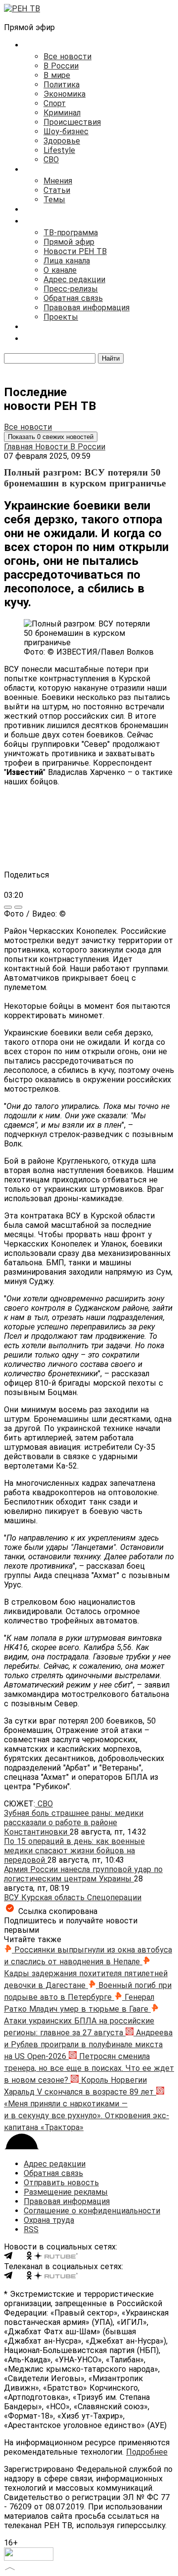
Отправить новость (61, 2183)
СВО (51, 160)
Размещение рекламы (66, 2192)
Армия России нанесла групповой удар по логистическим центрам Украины (83, 1874)
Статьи (57, 190)
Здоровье (62, 141)
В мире (57, 75)
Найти (111, 358)
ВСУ (13, 1897)
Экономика (65, 94)
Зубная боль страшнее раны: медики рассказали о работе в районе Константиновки (74, 1822)
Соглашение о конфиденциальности (92, 2211)
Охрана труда (49, 2220)
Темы (54, 200)
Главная (20, 447)
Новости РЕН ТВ (75, 251)
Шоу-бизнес (66, 131)
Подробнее (147, 2452)
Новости (53, 447)
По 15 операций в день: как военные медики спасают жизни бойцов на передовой (74, 1851)
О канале (60, 270)
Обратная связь (73, 298)
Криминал (62, 113)
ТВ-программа (71, 233)
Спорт (55, 103)
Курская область (54, 1897)
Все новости (67, 56)
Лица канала (67, 261)
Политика (62, 85)
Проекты (61, 317)
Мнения (58, 181)
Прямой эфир (69, 242)
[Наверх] (10, 2567)
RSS (31, 2229)
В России (61, 66)
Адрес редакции (74, 279)
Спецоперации (114, 1897)
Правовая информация (87, 308)
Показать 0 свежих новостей (51, 437)
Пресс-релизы (71, 289)
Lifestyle (59, 150)
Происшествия (72, 122)
